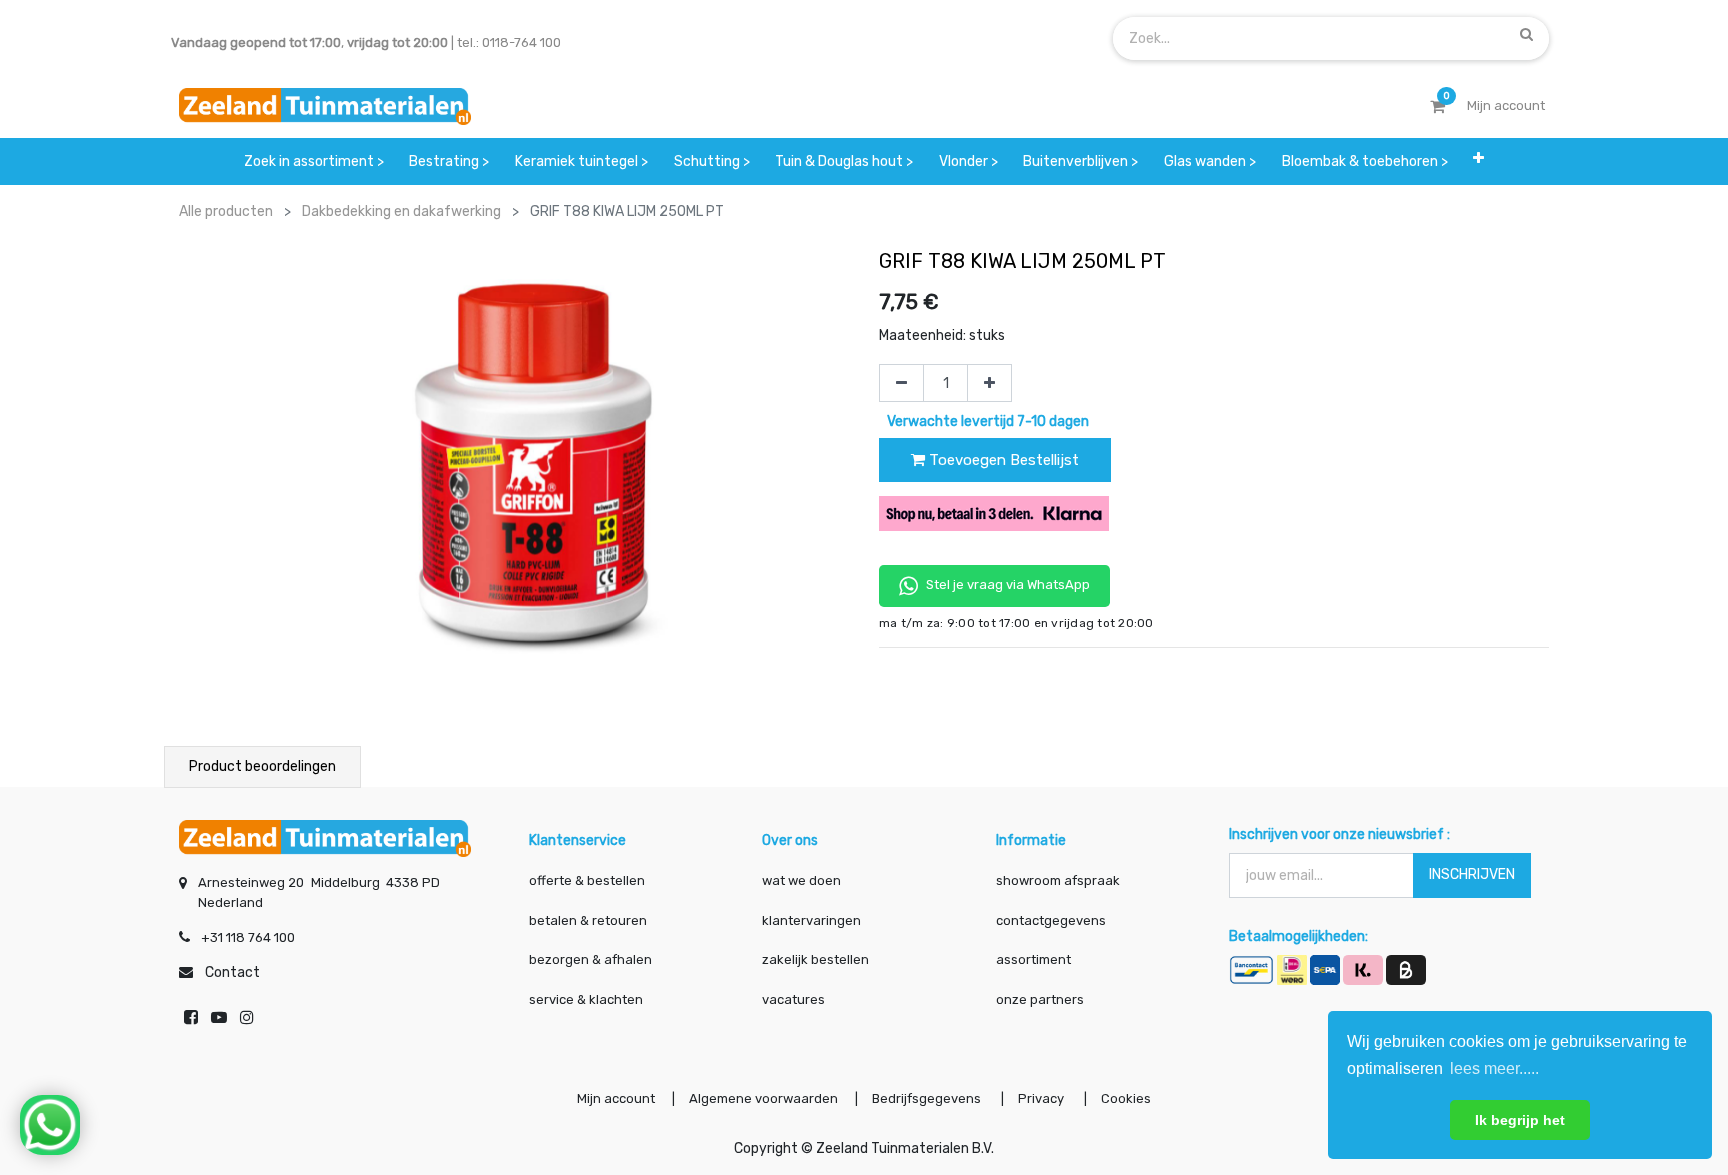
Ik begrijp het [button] (1520, 1120)
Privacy (1042, 1098)
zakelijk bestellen (815, 959)
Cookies (1126, 1098)
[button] (1478, 161)
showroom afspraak (1058, 880)
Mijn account (616, 1098)
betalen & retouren (588, 920)
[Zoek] (1526, 34)
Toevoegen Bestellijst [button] (1002, 460)
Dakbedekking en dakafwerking (401, 211)
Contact (232, 972)
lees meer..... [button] (1494, 1068)
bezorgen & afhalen (590, 959)
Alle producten (226, 211)
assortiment (1033, 959)
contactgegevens (1051, 920)
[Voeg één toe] (989, 383)
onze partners (1040, 999)
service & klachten (586, 999)
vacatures (793, 999)
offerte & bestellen (588, 880)
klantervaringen (811, 920)
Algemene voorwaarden (763, 1098)
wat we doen (801, 880)
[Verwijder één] (901, 383)
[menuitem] (314, 161)
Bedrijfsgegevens (928, 1098)
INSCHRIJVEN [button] (1472, 874)
